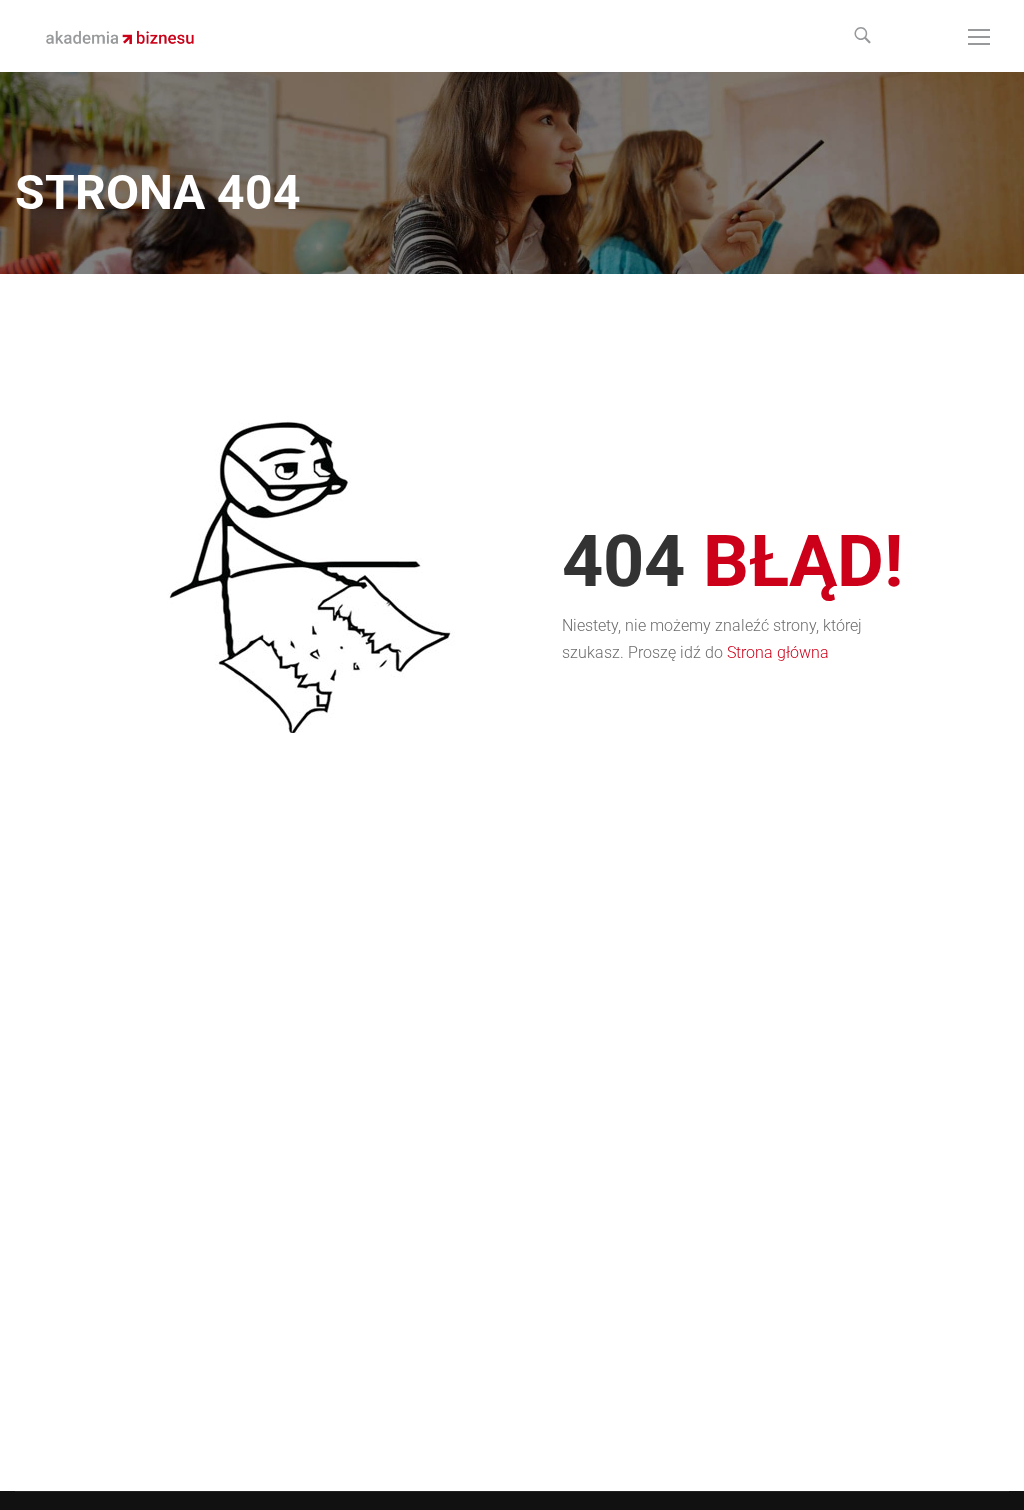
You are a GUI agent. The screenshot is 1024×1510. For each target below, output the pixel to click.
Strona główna (778, 652)
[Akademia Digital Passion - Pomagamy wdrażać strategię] (120, 35)
